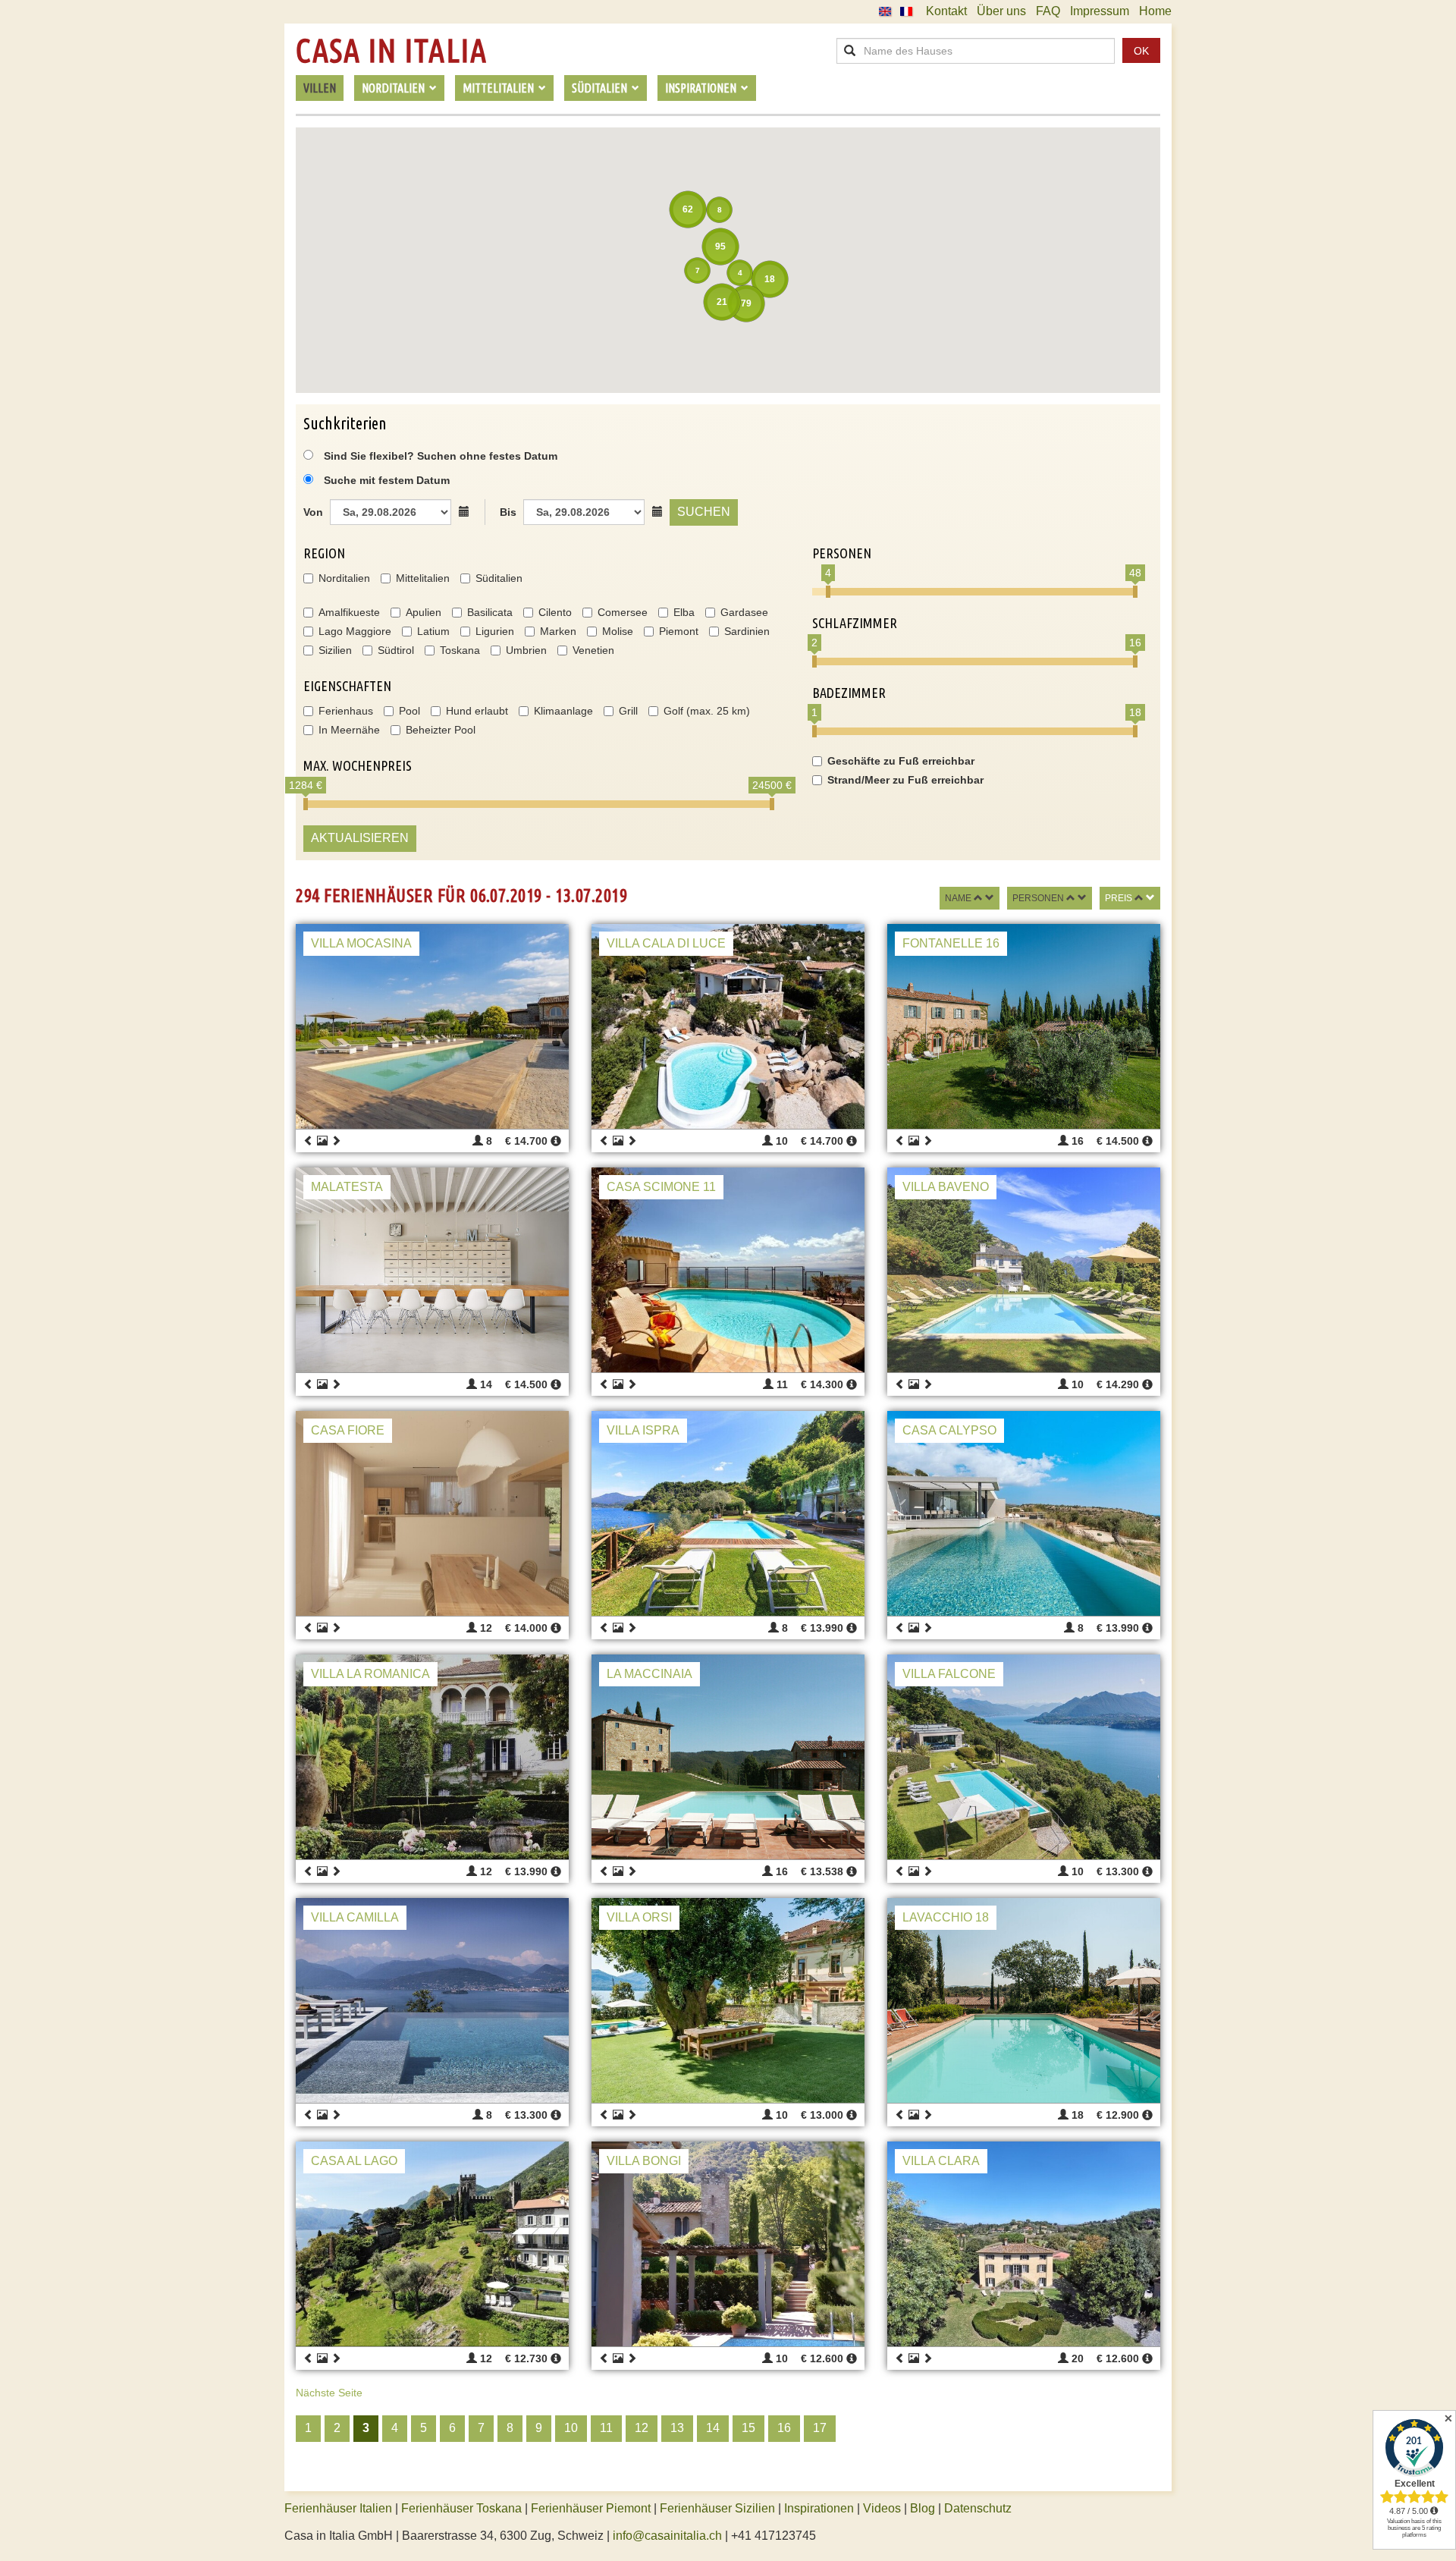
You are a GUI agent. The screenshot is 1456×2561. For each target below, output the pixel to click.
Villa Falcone (949, 1674)
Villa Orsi (639, 1917)
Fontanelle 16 (951, 943)
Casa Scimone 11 (661, 1187)
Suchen (704, 512)
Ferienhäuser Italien (338, 2508)
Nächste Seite (329, 2393)
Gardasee (744, 612)
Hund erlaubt (477, 711)
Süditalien (499, 578)
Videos (882, 2508)
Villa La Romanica (370, 1674)
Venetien (593, 650)
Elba (684, 612)
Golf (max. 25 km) (707, 711)
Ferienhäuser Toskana (461, 2508)
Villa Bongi (644, 2161)
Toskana (460, 650)
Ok (1141, 51)
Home (1155, 11)
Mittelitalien (423, 578)
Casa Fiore (348, 1430)
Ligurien (495, 631)
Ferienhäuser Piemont (591, 2508)
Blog (923, 2508)
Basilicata (490, 612)
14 (713, 2428)
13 (677, 2428)
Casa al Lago (354, 2161)
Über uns (1001, 11)
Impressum (1100, 11)
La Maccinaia (650, 1674)
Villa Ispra (643, 1430)
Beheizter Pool (441, 730)
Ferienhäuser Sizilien (717, 2508)
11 (606, 2428)
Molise (618, 631)
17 (820, 2428)
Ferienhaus (346, 711)
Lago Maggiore (355, 631)
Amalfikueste (349, 612)
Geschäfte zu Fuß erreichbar (901, 761)
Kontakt (946, 11)
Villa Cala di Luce (666, 943)
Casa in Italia (391, 51)
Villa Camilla (355, 1917)
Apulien (424, 612)
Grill (628, 711)
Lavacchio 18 (946, 1917)
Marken (558, 631)
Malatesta (347, 1187)
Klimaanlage (563, 711)
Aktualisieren (360, 838)
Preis (1119, 898)
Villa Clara (941, 2161)
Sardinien (747, 631)
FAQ (1048, 11)
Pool (409, 711)
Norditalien (344, 578)
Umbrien (526, 650)
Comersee (623, 612)
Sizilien (335, 650)
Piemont (679, 631)
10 (571, 2428)
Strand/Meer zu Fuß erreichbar (905, 780)
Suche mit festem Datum (387, 480)
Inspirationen (821, 2508)
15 (748, 2428)
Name (958, 898)
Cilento (555, 612)
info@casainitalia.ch (667, 2536)
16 (784, 2428)
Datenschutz (978, 2508)
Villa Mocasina (361, 943)
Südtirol (396, 650)
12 (642, 2428)
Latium (433, 631)
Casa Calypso (949, 1430)
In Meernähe (349, 730)
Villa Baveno (946, 1187)
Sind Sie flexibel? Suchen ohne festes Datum (439, 456)
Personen (1038, 898)
